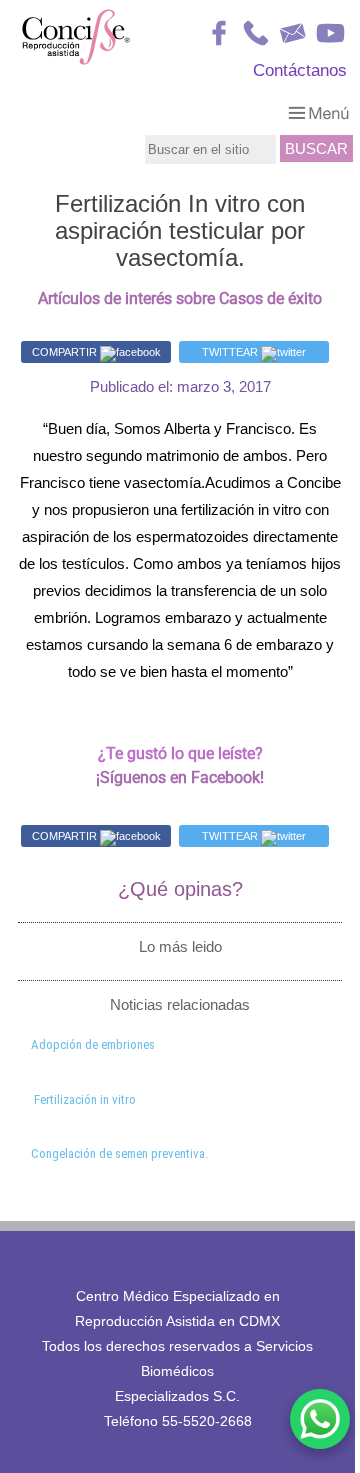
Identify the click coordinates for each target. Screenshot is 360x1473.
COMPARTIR (66, 352)
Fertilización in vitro (85, 1099)
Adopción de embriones (93, 1044)
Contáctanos (300, 70)
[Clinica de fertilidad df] (76, 61)
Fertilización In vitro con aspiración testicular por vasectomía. (180, 230)
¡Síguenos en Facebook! (180, 777)
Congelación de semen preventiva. (119, 1153)
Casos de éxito (270, 298)
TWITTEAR (231, 352)
